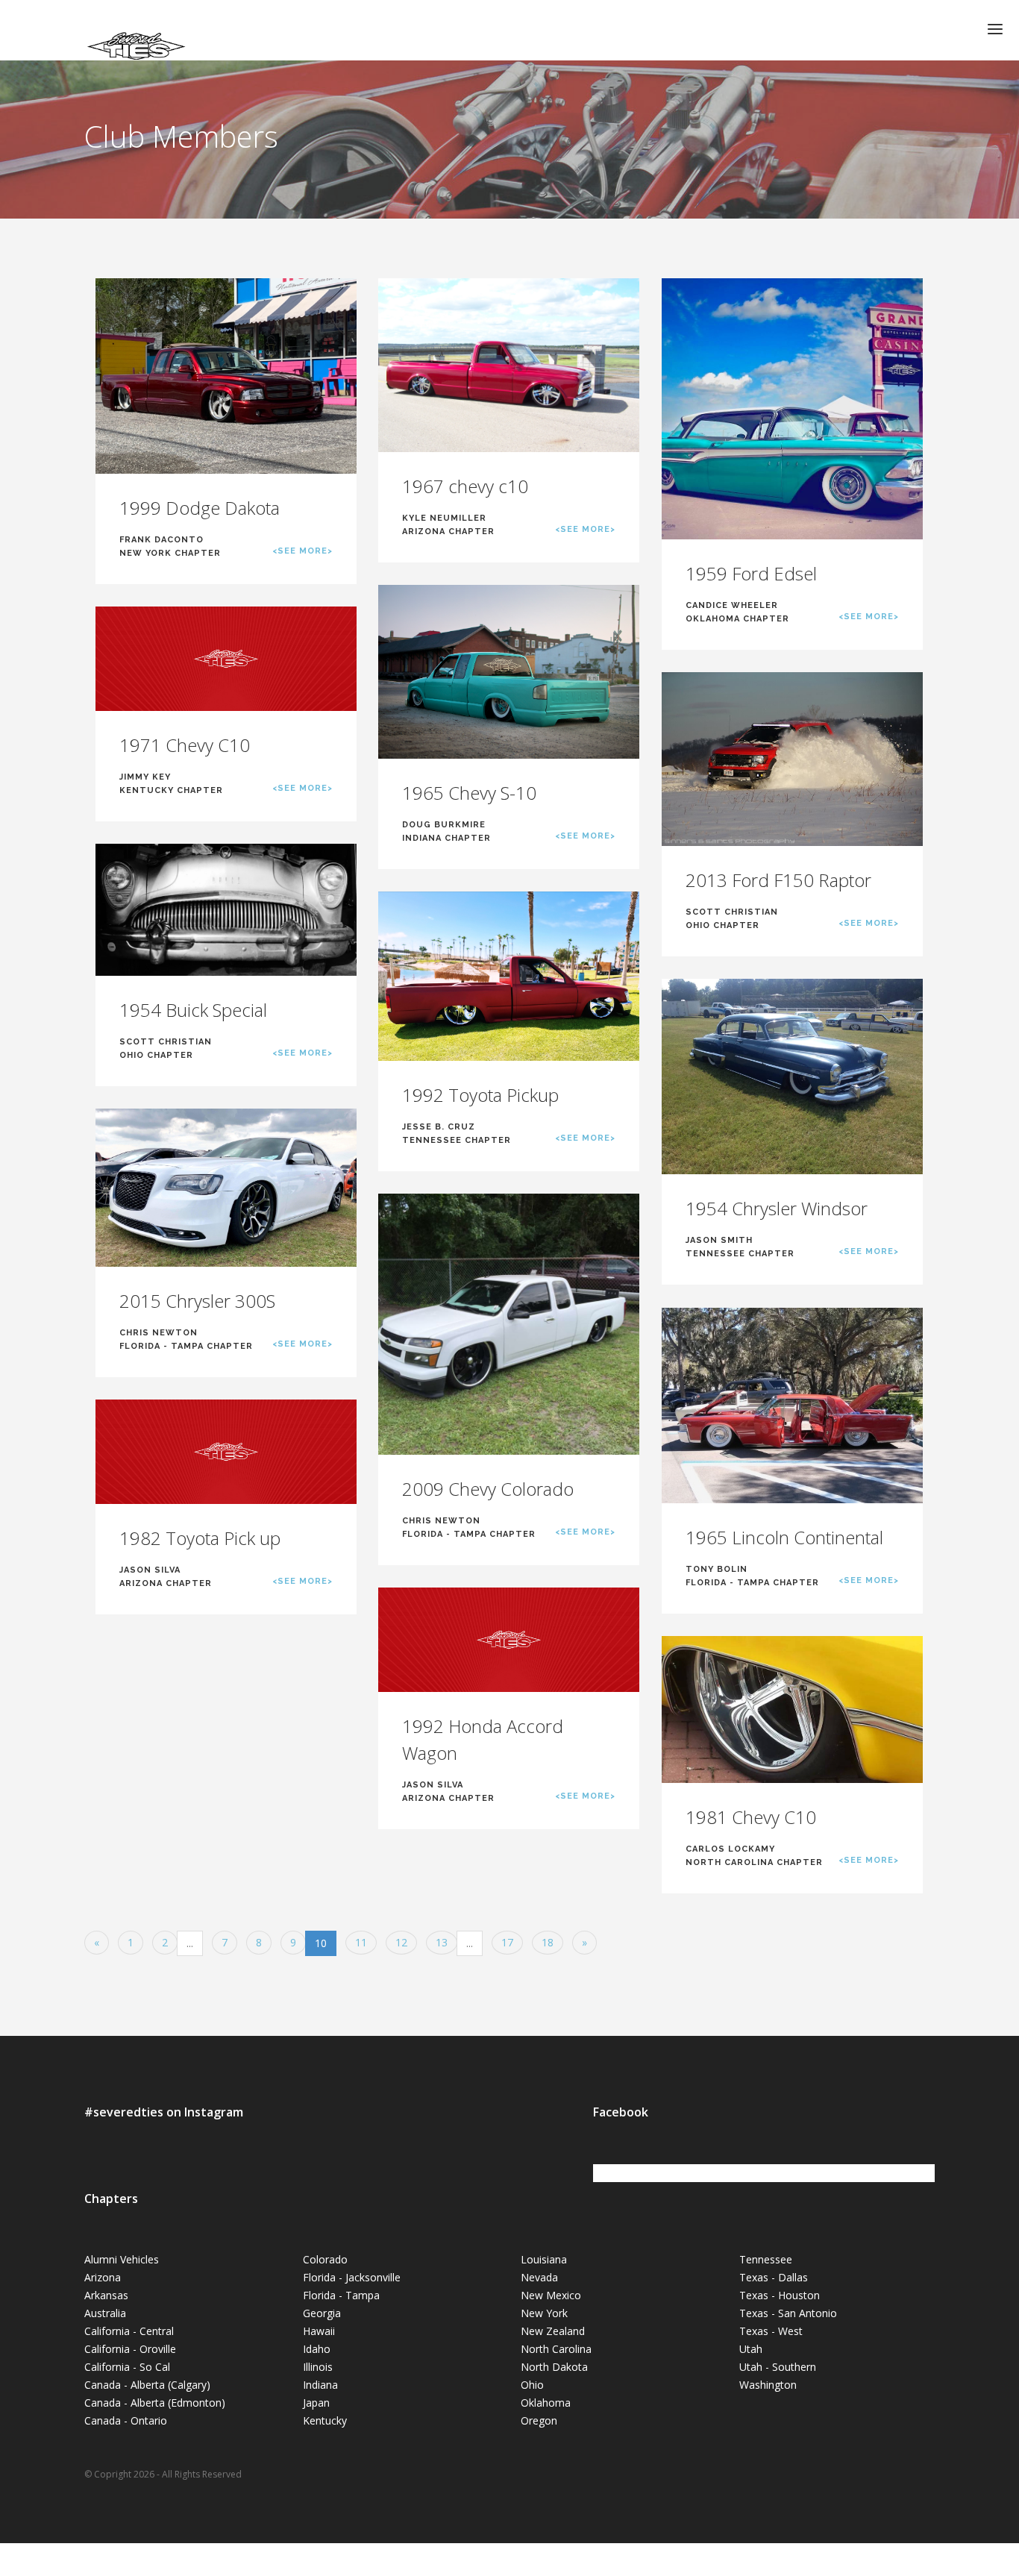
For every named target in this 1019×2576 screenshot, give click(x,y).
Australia (105, 2313)
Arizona (103, 2277)
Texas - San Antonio (788, 2313)
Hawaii (319, 2331)
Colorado (325, 2259)
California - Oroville (130, 2349)
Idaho (317, 2349)
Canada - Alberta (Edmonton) (155, 2403)
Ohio (532, 2385)
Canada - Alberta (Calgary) (147, 2385)
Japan (316, 2403)
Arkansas (106, 2295)
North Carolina (556, 2349)
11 (361, 1942)
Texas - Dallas (774, 2277)
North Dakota (554, 2367)
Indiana (320, 2385)
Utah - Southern (778, 2367)
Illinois (318, 2367)
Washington (768, 2385)
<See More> (302, 551)
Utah (751, 2349)
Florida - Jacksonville (352, 2277)
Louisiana (544, 2259)
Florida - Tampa (341, 2295)
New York (544, 2313)
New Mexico (551, 2295)
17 (507, 1942)
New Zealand (553, 2331)
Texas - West (771, 2331)
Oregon (539, 2420)
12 (401, 1942)
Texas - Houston (780, 2295)
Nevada (539, 2277)
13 (442, 1942)
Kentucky (325, 2420)
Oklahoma (546, 2403)
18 (548, 1942)
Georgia (322, 2313)
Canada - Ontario (126, 2420)
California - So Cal (127, 2367)
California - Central (129, 2331)
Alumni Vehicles (122, 2259)
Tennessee (766, 2259)
